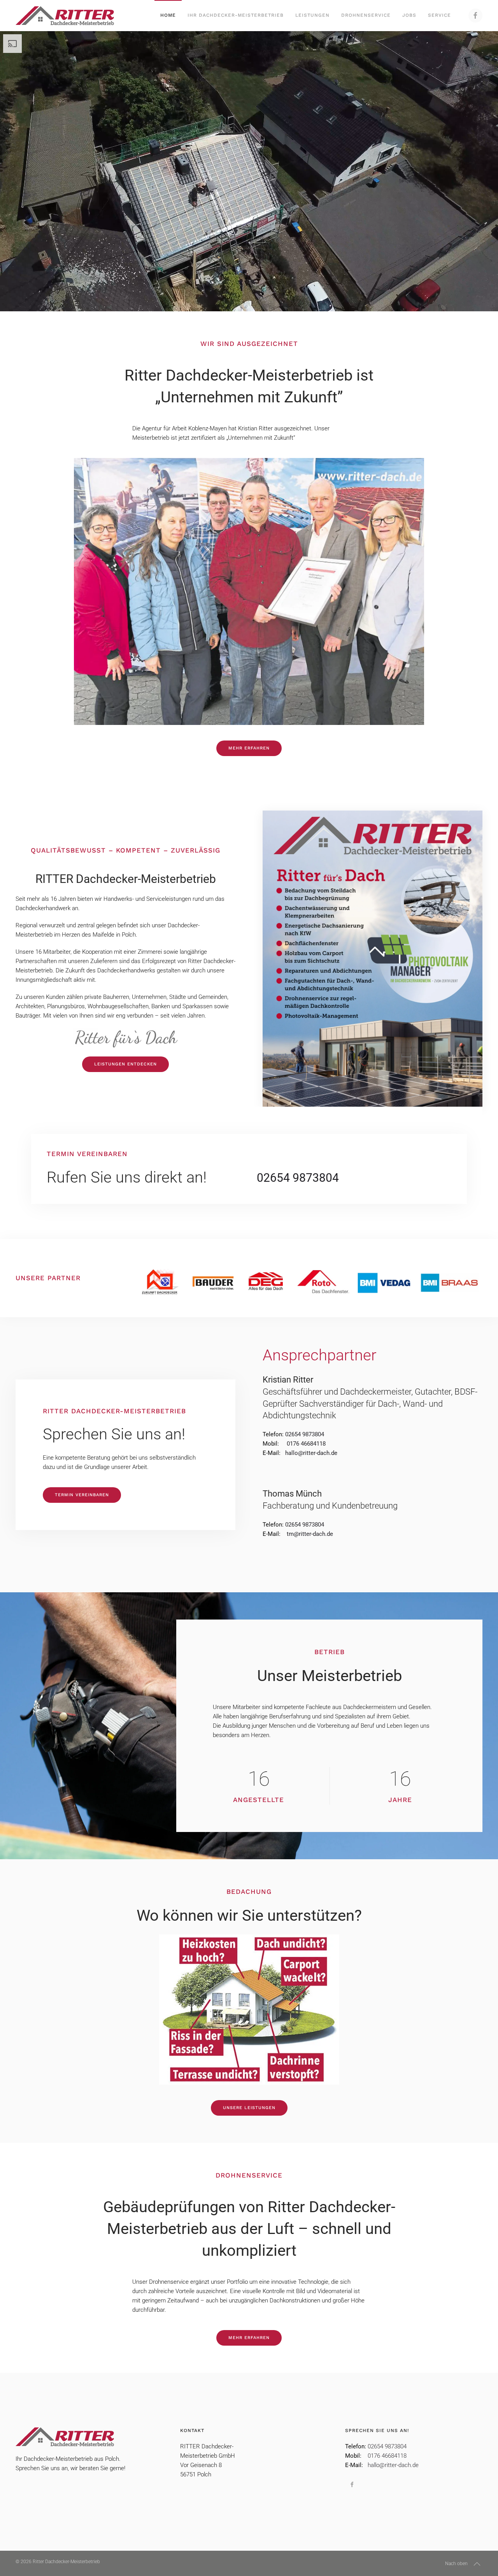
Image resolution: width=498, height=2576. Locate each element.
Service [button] (439, 15)
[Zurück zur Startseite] (65, 16)
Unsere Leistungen (249, 2108)
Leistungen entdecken (125, 1064)
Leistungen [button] (312, 15)
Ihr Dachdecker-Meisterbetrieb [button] (236, 15)
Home (168, 15)
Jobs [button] (409, 15)
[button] (477, 2564)
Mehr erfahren (249, 748)
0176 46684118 (387, 2456)
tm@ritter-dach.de (310, 1534)
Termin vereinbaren (82, 1495)
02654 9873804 (298, 1178)
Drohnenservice (366, 15)
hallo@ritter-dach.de (311, 1453)
